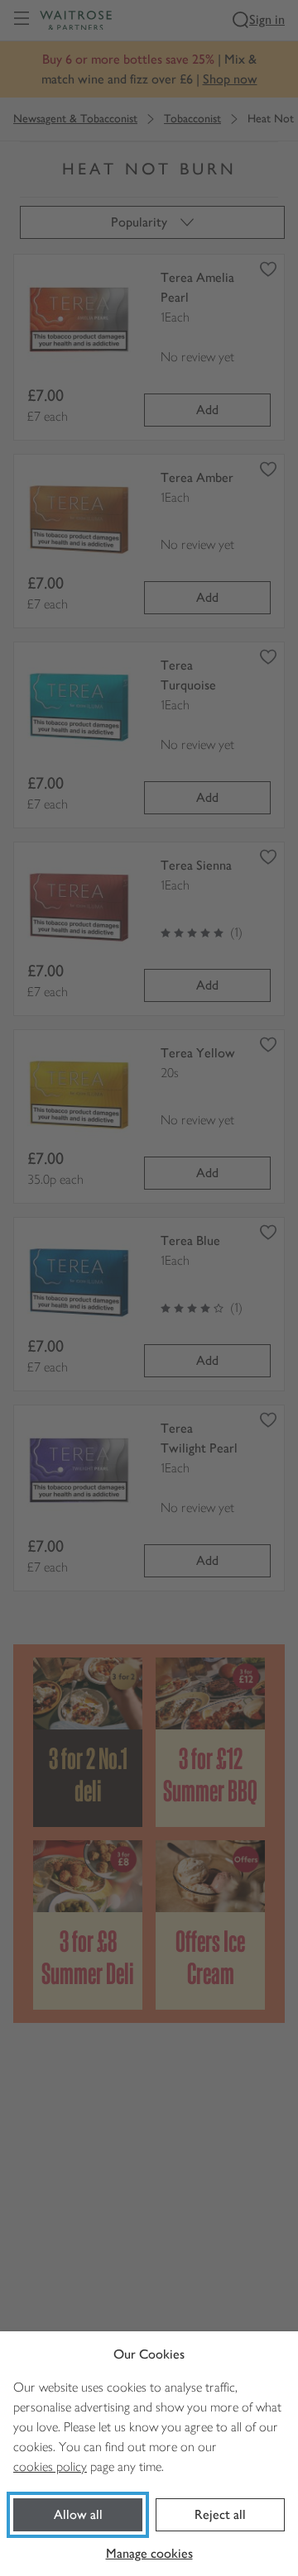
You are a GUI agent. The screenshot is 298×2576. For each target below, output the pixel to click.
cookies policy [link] (50, 2466)
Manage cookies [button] (149, 2553)
